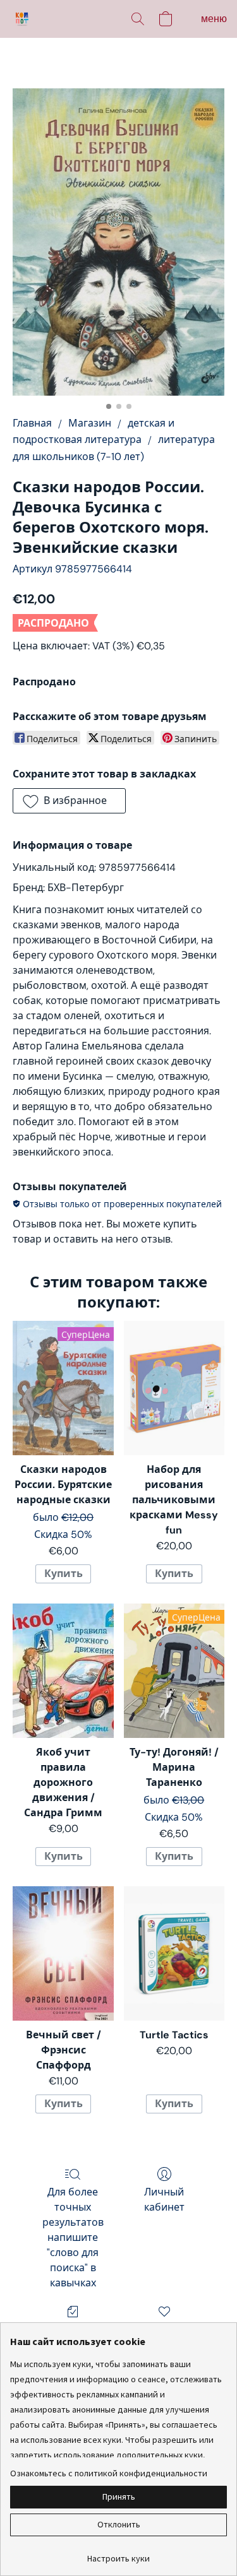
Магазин (90, 423)
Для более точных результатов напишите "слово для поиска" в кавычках (73, 2237)
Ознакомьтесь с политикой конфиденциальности (109, 2473)
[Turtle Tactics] (174, 1953)
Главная (32, 423)
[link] (118, 2554)
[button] (23, 19)
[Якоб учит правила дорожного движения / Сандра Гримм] (63, 1670)
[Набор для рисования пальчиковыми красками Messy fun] (174, 1388)
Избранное (164, 2330)
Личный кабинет (164, 2200)
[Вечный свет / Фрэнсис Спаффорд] (63, 1953)
